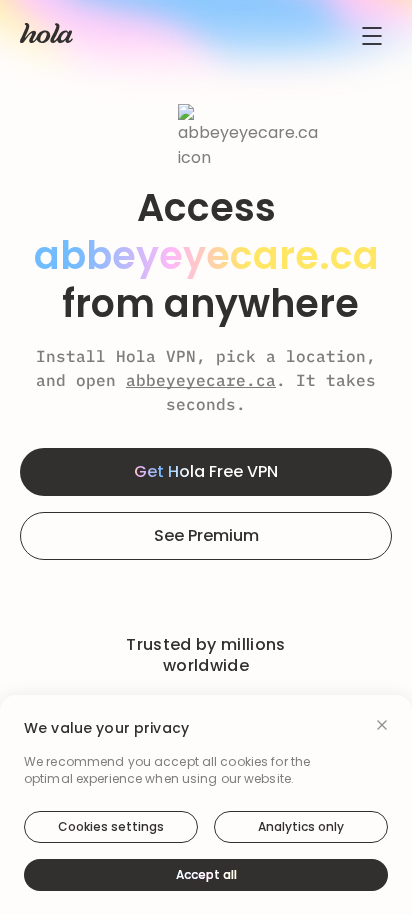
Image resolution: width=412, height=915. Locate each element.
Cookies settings (111, 826)
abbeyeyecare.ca (201, 380)
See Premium (206, 535)
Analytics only (301, 826)
